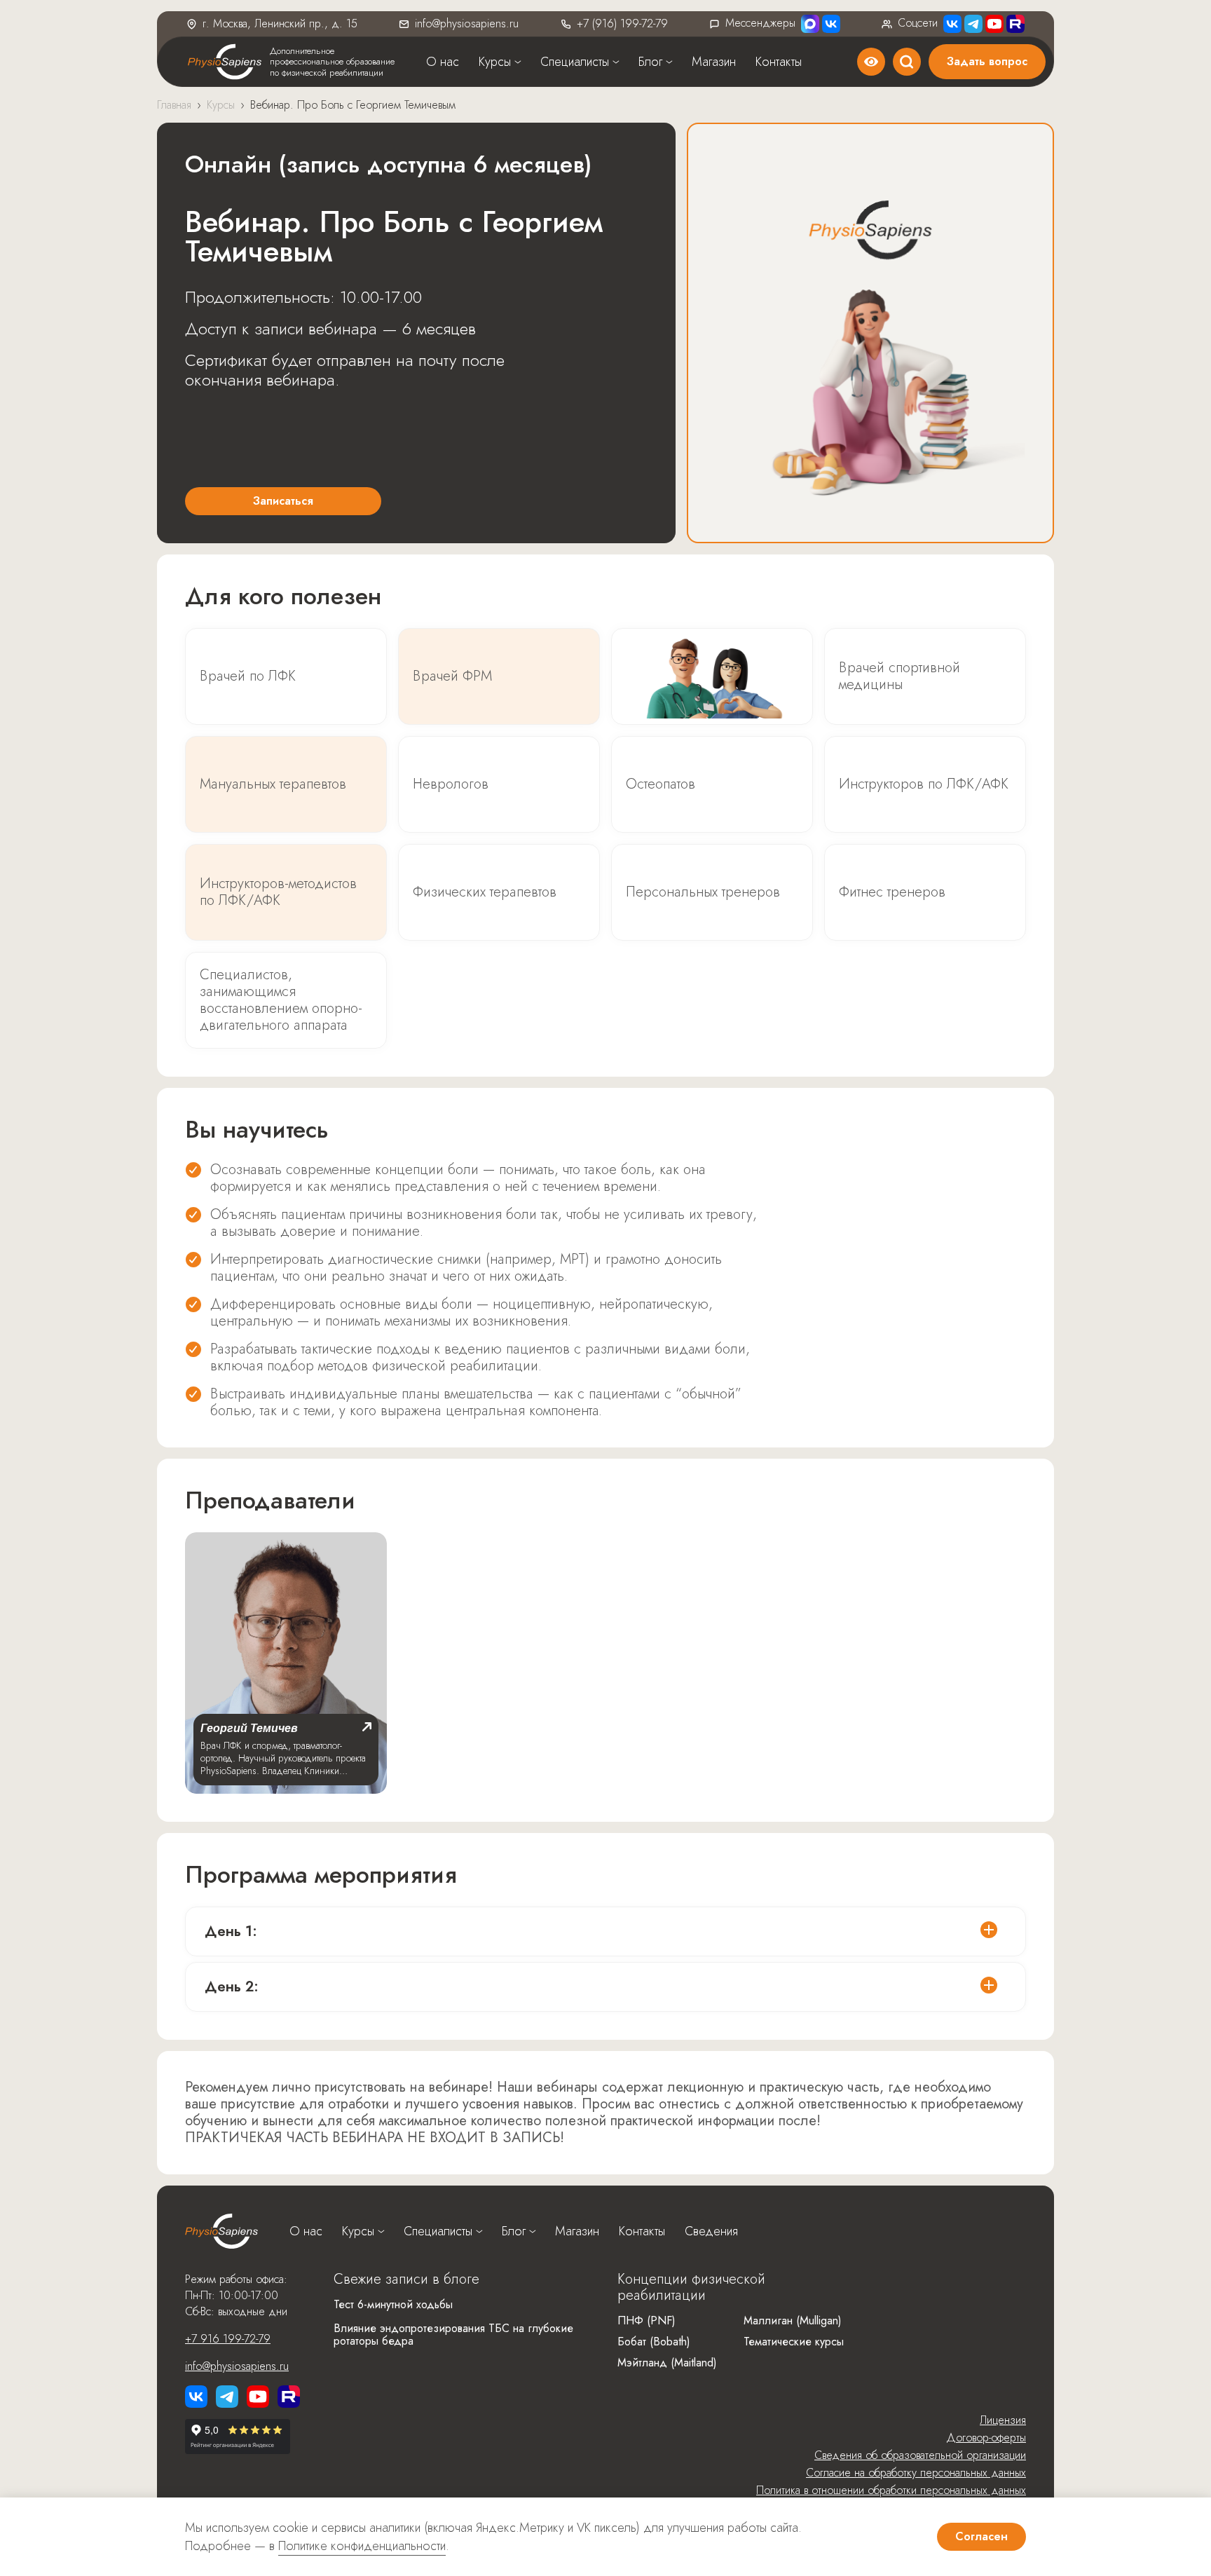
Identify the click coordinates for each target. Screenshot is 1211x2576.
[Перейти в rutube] (1015, 24)
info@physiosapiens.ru (467, 23)
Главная (174, 105)
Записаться (283, 501)
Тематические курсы (794, 2342)
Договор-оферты (986, 2438)
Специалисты (575, 62)
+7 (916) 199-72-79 (622, 23)
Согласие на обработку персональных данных (916, 2473)
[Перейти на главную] (221, 2231)
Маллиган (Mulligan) (793, 2321)
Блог (650, 62)
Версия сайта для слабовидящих (871, 62)
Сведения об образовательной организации (920, 2455)
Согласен (981, 2536)
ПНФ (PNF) (646, 2321)
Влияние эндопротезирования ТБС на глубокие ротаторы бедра (453, 2335)
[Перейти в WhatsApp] (810, 24)
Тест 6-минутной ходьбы (393, 2304)
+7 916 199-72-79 (228, 2339)
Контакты (779, 62)
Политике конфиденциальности (362, 2546)
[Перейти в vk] (196, 2397)
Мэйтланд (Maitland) (667, 2363)
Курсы (495, 62)
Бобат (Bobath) (654, 2342)
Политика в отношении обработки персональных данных (891, 2490)
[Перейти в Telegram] (973, 24)
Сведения (711, 2231)
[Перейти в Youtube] (994, 24)
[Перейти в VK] (831, 24)
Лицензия (1003, 2420)
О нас (443, 62)
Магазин (714, 62)
